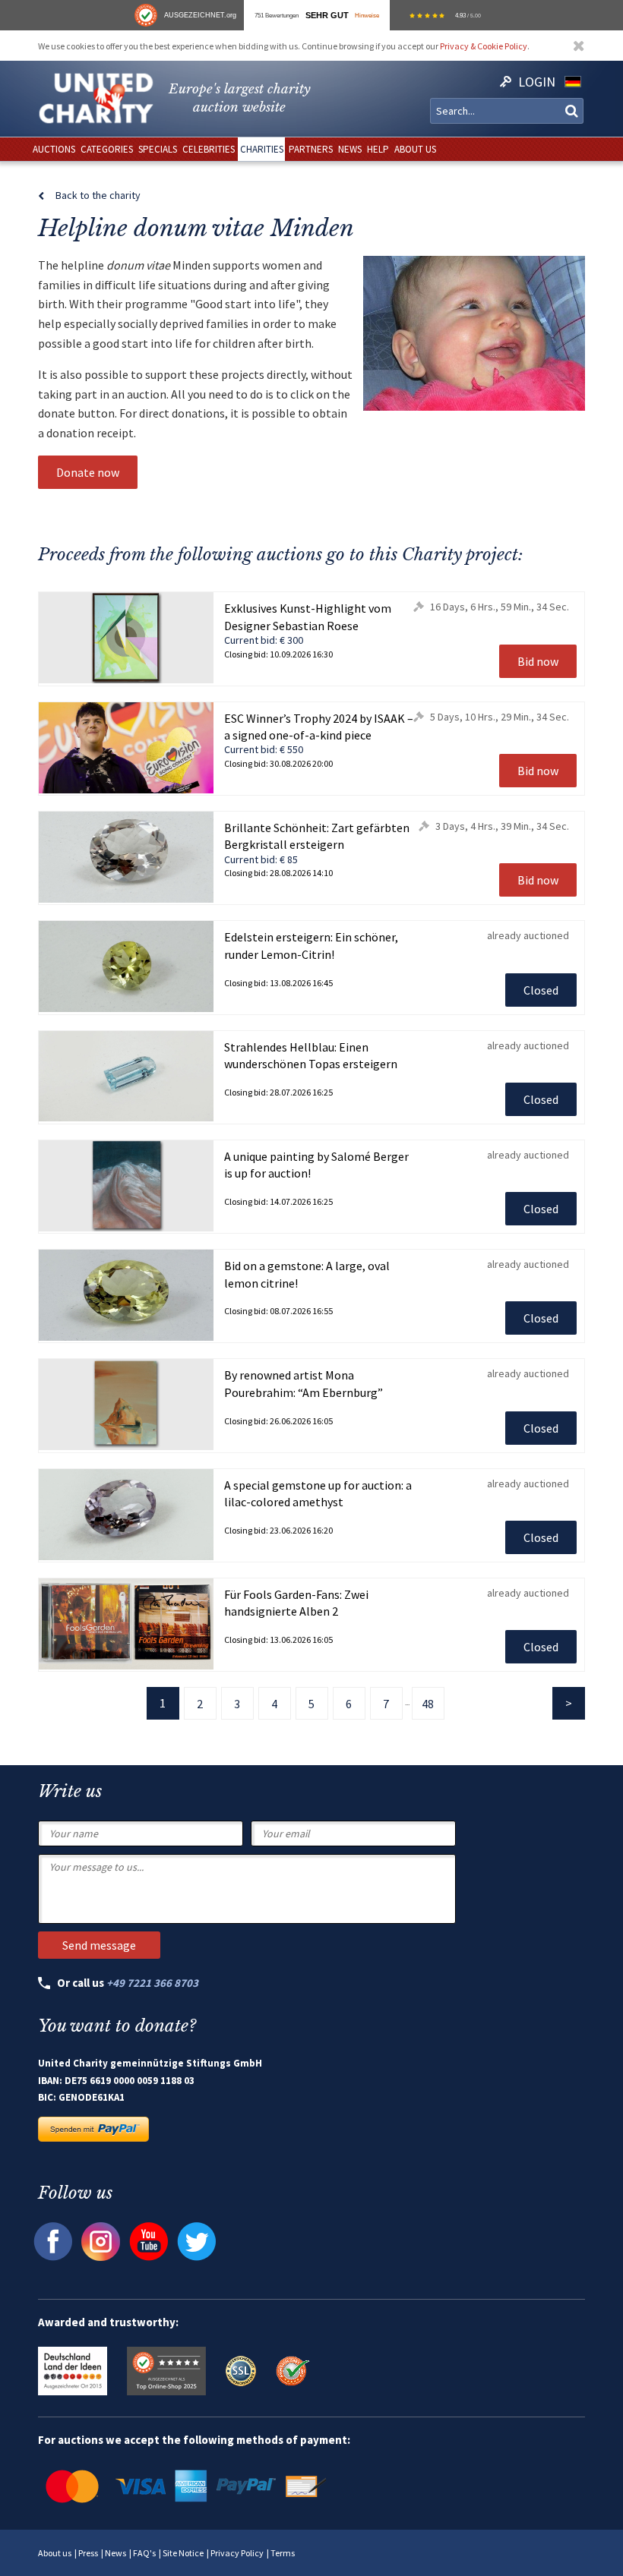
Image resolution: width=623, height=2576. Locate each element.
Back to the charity (98, 195)
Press (88, 2553)
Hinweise (367, 15)
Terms (283, 2553)
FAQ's (144, 2553)
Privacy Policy (237, 2553)
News (115, 2553)
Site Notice (183, 2553)
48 (428, 1704)
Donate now (88, 472)
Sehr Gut (327, 15)
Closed (541, 990)
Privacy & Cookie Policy (484, 46)
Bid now (538, 661)
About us (55, 2553)
